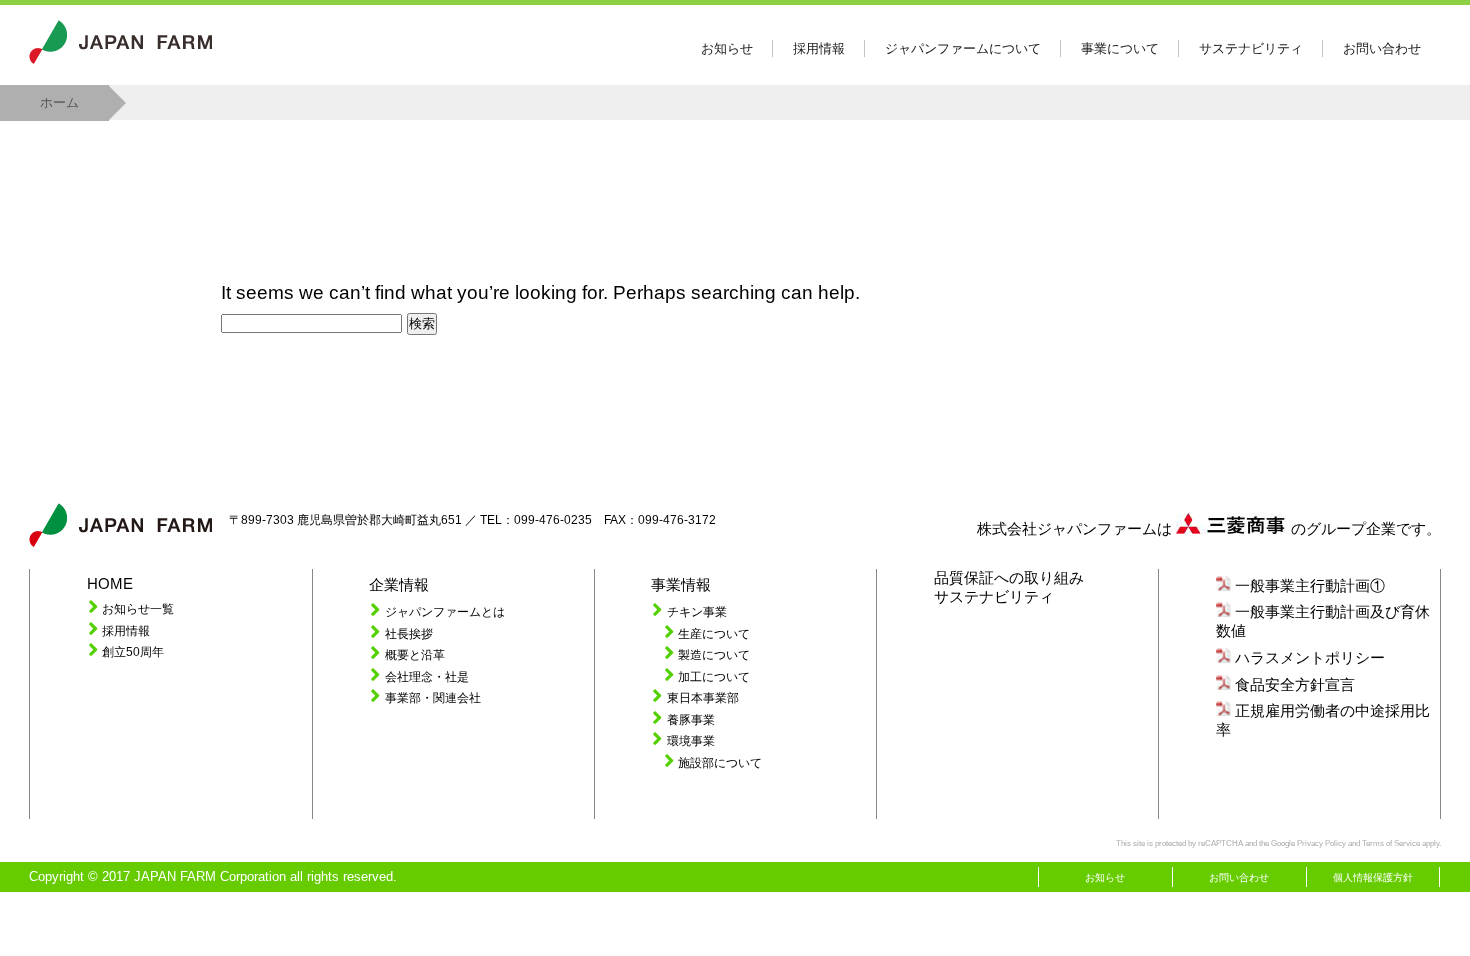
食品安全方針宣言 (1295, 685)
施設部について (720, 762)
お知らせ (727, 48)
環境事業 (691, 740)
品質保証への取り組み (1009, 578)
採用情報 (819, 48)
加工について (714, 676)
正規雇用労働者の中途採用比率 (1323, 720)
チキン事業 (697, 611)
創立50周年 (133, 651)
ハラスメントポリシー (1310, 658)
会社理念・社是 (427, 676)
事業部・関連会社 (433, 697)
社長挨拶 (409, 633)
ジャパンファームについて (963, 48)
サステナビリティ (1251, 48)
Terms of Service (1391, 843)
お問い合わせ (1382, 48)
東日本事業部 (703, 697)
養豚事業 (691, 719)
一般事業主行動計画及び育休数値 (1323, 621)
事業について (1120, 48)
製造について (714, 654)
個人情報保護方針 (1373, 877)
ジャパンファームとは (445, 611)
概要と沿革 (415, 654)
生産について (714, 633)
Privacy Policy (1321, 843)
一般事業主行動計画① (1310, 586)
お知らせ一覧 (138, 608)
